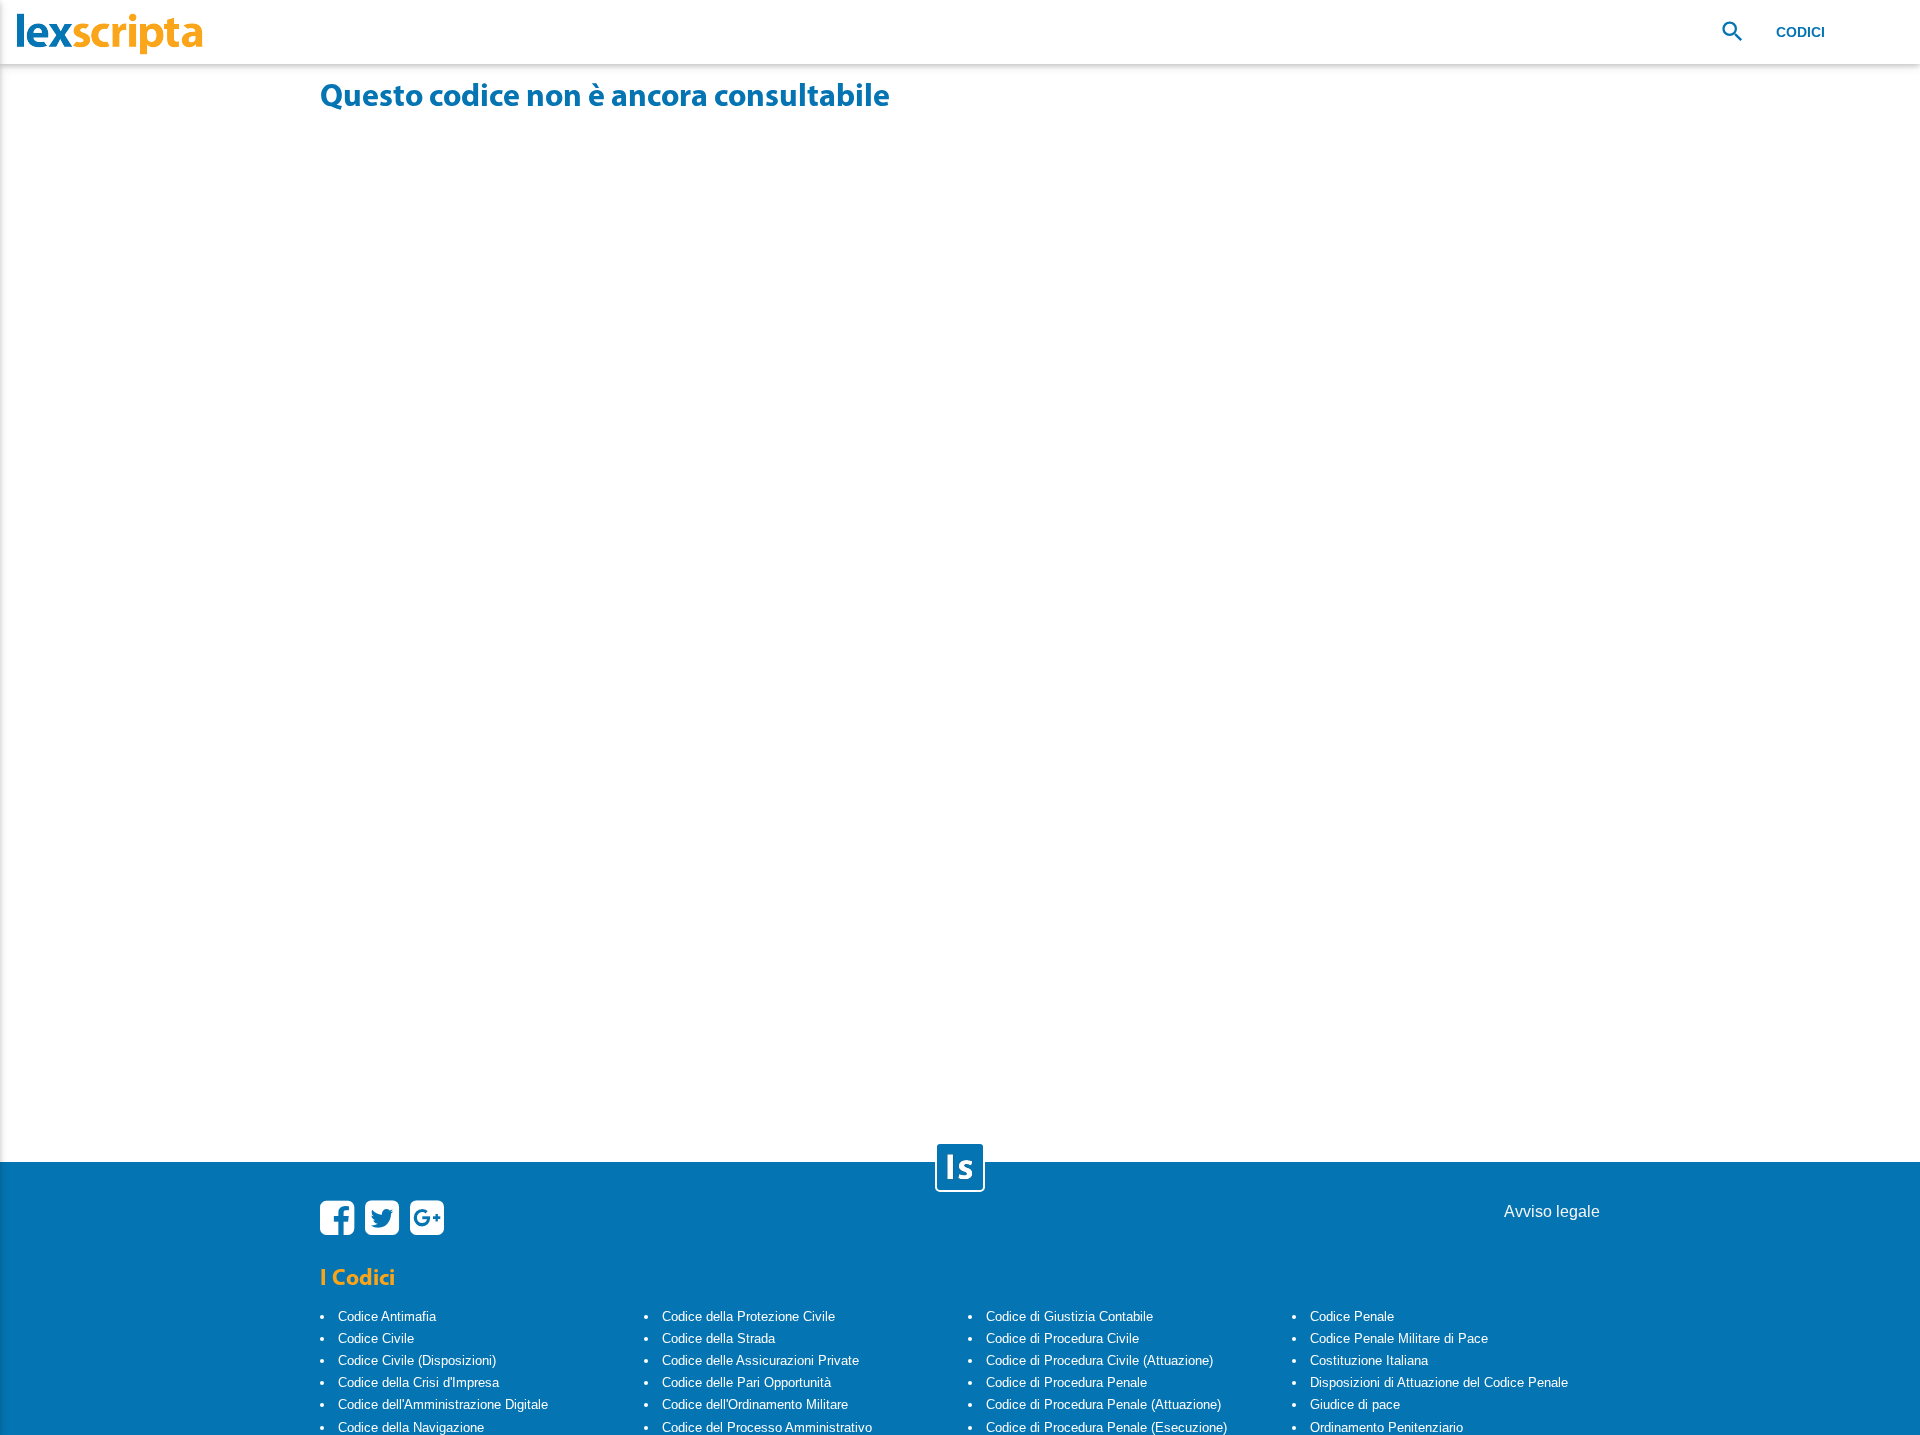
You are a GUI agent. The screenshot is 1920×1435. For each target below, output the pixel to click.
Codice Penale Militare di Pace (1399, 1338)
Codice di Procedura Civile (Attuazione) (1099, 1360)
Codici (1800, 32)
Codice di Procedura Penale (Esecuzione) (1106, 1427)
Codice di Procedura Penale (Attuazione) (1103, 1404)
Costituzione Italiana (1369, 1360)
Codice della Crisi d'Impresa (418, 1382)
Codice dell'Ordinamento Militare (755, 1404)
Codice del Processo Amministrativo (767, 1427)
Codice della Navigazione (411, 1427)
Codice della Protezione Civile (748, 1316)
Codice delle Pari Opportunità (746, 1382)
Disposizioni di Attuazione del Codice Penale (1439, 1382)
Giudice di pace (1355, 1404)
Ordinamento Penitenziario (1386, 1427)
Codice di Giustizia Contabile (1069, 1316)
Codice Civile (376, 1338)
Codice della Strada (718, 1338)
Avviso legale (1552, 1211)
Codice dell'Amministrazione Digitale (443, 1404)
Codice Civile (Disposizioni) (417, 1360)
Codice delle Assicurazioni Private (760, 1360)
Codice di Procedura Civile (1062, 1338)
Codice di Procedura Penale (1066, 1382)
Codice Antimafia (387, 1316)
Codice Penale (1352, 1316)
